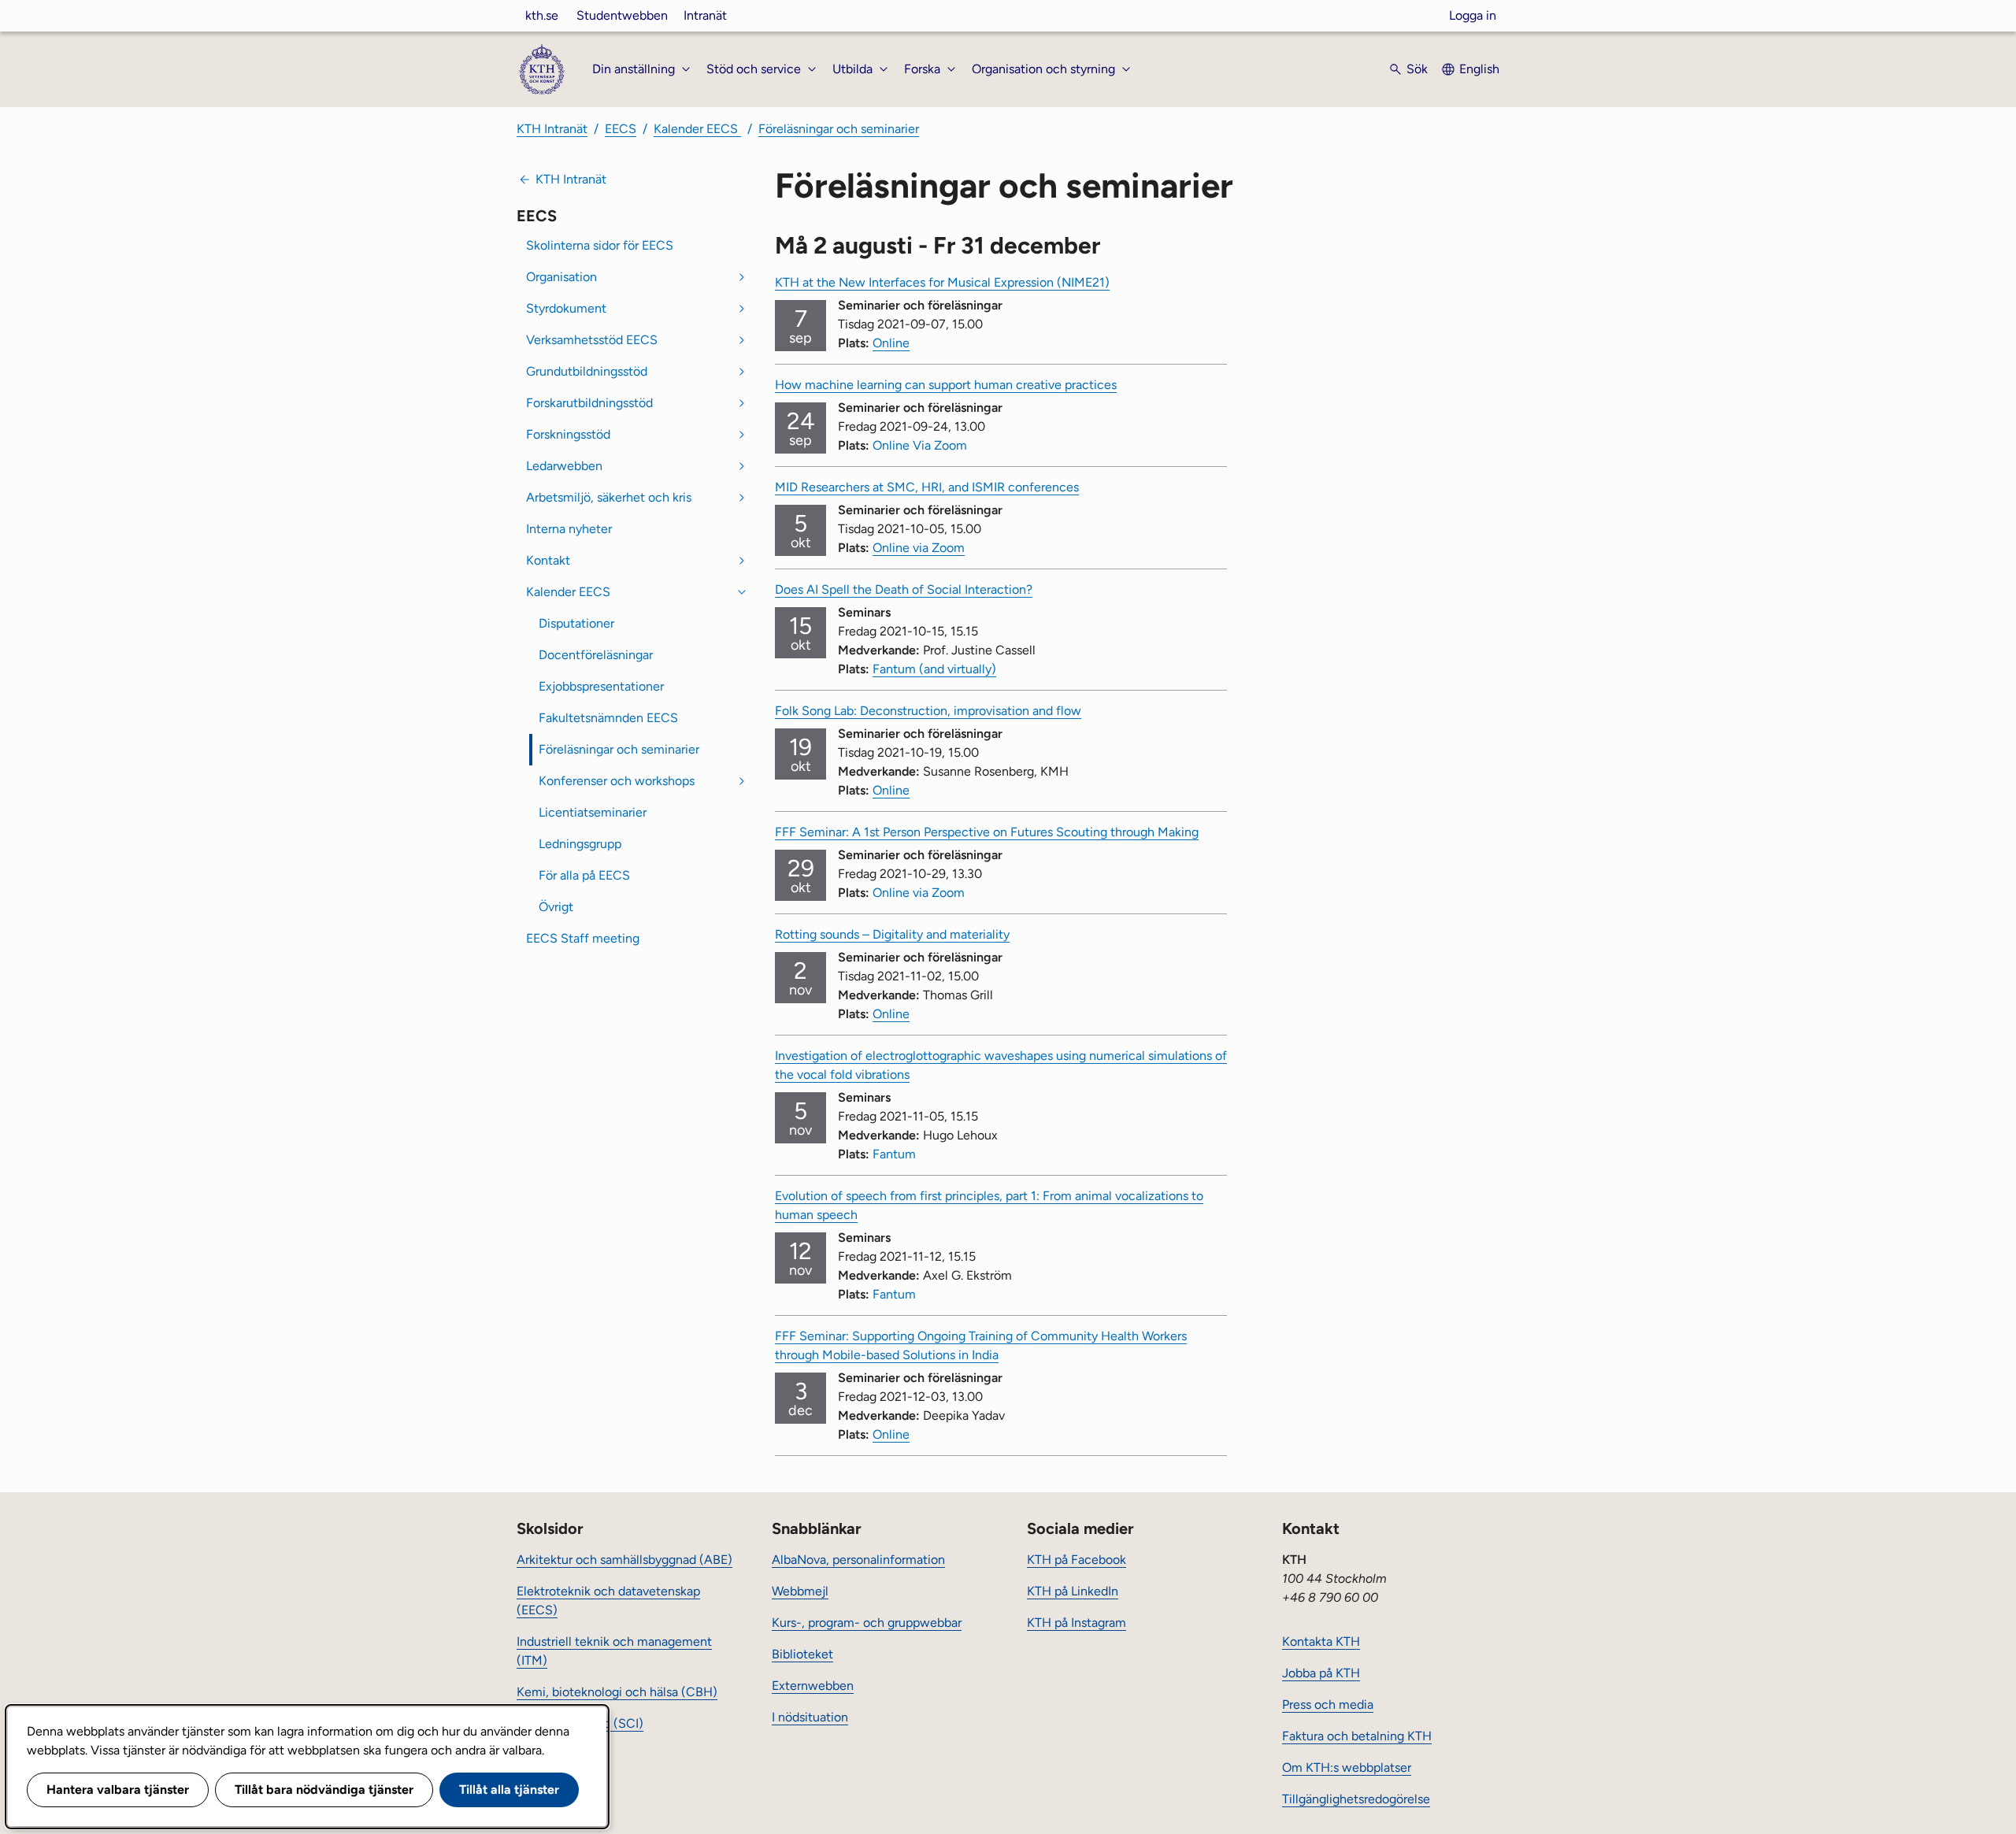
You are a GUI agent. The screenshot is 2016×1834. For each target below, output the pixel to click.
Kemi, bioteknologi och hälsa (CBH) (617, 1692)
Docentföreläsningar (596, 655)
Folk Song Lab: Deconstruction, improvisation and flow (928, 711)
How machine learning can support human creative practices (946, 385)
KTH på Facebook (1077, 1560)
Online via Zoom (919, 548)
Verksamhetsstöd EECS (592, 340)
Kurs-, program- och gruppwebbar (867, 1623)
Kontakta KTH (1321, 1641)
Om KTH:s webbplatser (1347, 1767)
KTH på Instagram (1077, 1623)
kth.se (542, 15)
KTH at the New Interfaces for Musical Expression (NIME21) (942, 282)
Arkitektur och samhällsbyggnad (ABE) (624, 1560)
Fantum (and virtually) (934, 669)
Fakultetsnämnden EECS (608, 718)
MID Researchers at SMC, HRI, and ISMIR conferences (927, 487)
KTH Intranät (552, 129)
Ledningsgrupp (580, 844)
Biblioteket (802, 1654)
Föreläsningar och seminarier (839, 129)
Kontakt (548, 560)
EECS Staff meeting (583, 938)
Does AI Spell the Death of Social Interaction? (904, 589)
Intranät (705, 15)
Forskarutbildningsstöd (589, 403)
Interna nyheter (569, 529)
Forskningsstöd (568, 434)
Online (891, 343)
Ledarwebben (564, 466)
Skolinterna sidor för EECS (600, 245)
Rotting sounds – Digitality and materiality (892, 934)
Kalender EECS (697, 129)
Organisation (561, 277)
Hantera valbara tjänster (118, 1790)
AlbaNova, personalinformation (858, 1560)
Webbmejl (800, 1591)
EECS (621, 129)
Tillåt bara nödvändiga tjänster (324, 1790)
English (1479, 69)
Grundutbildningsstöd (587, 371)
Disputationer (576, 623)
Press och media (1328, 1704)
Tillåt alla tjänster (509, 1790)
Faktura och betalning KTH (1357, 1736)
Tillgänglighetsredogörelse (1356, 1799)
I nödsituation (810, 1717)
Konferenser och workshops (617, 781)
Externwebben (813, 1686)
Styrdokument (566, 308)
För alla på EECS (584, 875)
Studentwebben (622, 15)
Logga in (1473, 15)
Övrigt (556, 907)
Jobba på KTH (1321, 1673)
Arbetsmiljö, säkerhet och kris (609, 497)
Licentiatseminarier (593, 812)
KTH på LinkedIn (1073, 1591)
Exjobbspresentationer (601, 686)
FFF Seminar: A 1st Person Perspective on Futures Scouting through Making (987, 832)
